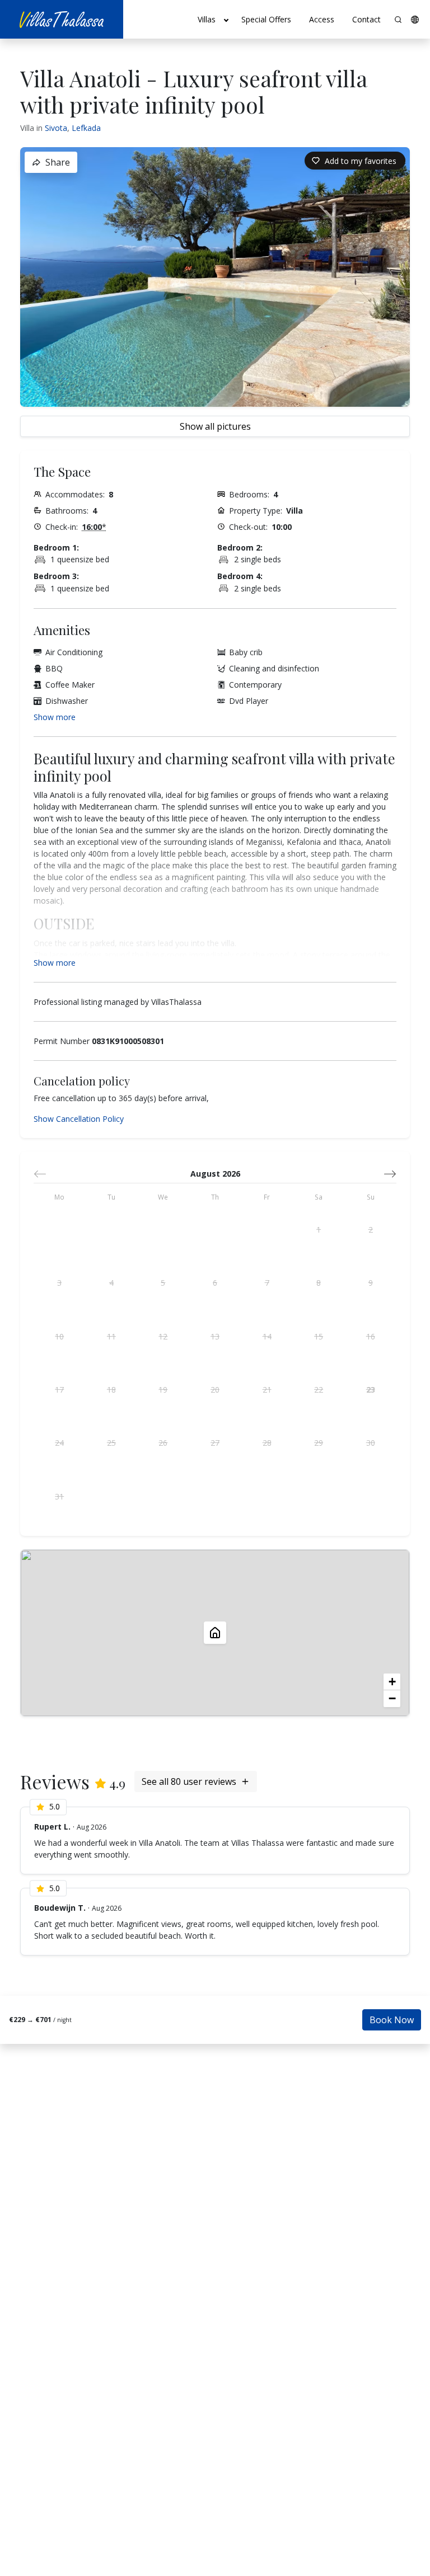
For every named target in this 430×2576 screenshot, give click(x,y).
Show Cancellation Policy (79, 1119)
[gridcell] (319, 1230)
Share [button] (58, 162)
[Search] (398, 20)
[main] (215, 1307)
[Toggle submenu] (226, 20)
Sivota (56, 128)
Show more (55, 717)
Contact (366, 19)
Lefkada (86, 128)
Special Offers (266, 19)
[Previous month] (40, 1174)
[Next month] (390, 1174)
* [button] (94, 527)
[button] (415, 20)
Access (322, 19)
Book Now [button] (392, 2020)
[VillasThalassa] (62, 19)
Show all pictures (215, 426)
